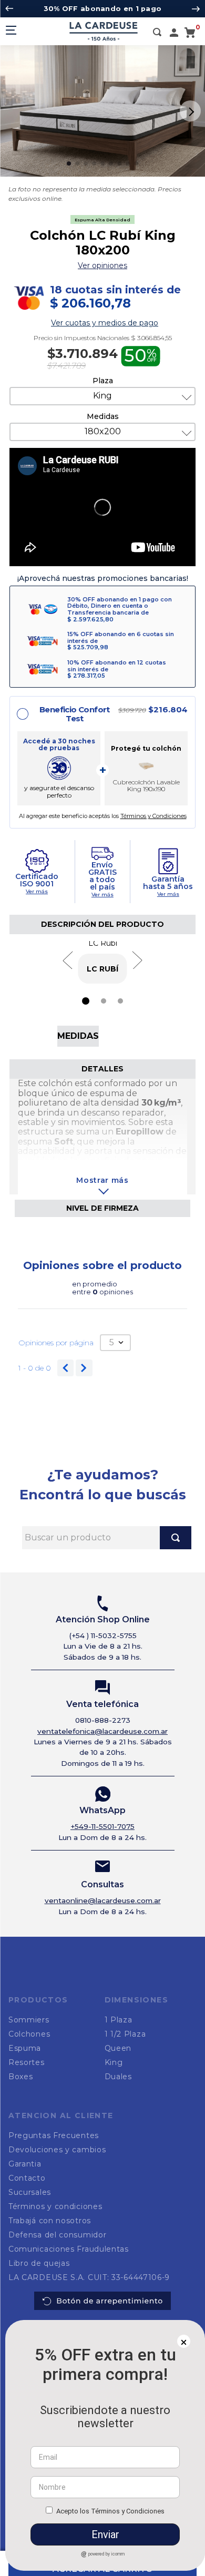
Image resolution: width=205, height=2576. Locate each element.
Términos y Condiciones (153, 816)
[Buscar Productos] (176, 1807)
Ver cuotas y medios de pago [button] (105, 323)
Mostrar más (102, 1391)
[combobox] (107, 1807)
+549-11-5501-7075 (102, 2095)
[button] (157, 33)
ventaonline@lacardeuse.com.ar (103, 2170)
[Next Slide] (196, 9)
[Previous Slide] (9, 9)
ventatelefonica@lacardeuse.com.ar (102, 2000)
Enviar (105, 2534)
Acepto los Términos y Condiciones (110, 2511)
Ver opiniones (102, 265)
